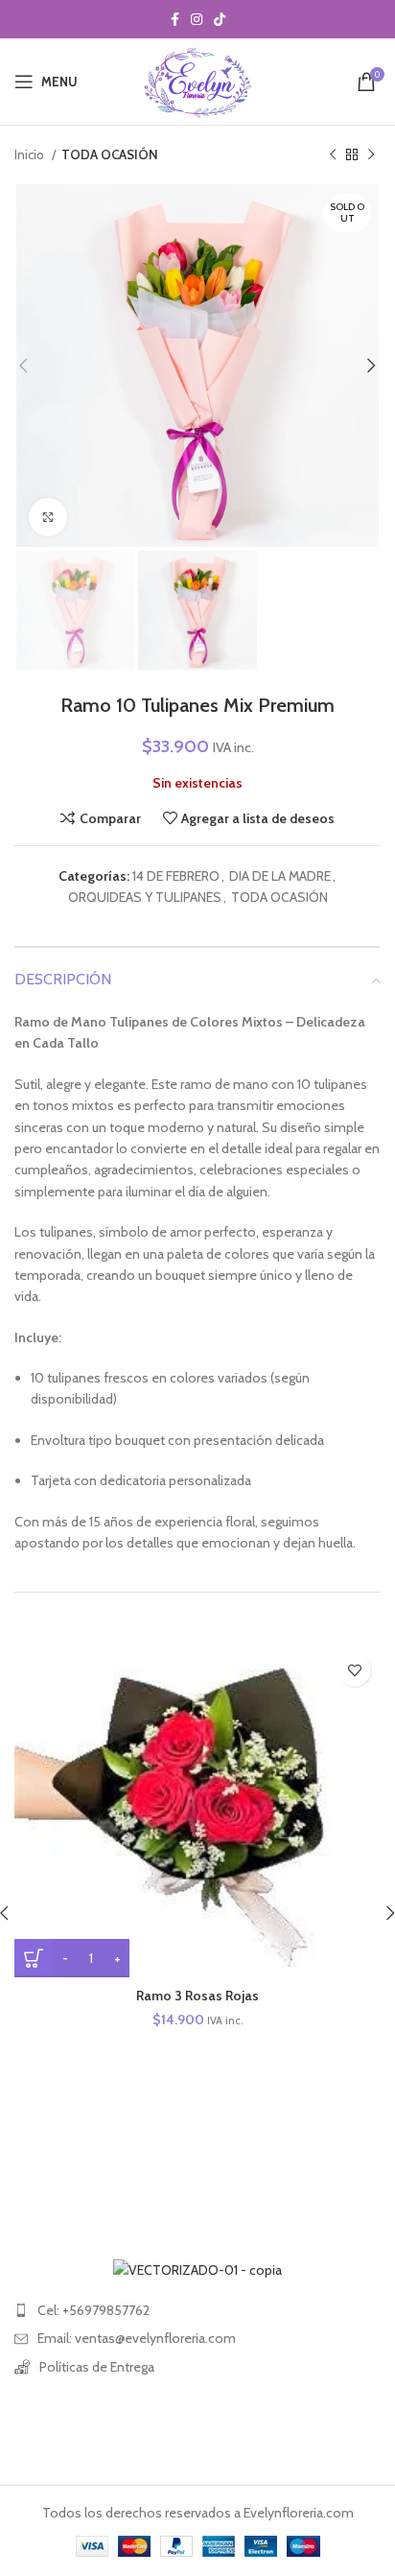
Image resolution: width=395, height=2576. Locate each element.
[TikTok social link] (220, 19)
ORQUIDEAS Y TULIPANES (145, 897)
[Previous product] (333, 155)
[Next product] (371, 155)
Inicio (31, 154)
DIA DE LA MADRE (280, 876)
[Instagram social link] (197, 19)
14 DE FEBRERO (176, 876)
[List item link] (197, 2310)
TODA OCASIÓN (110, 154)
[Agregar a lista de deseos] (354, 1670)
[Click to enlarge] (48, 517)
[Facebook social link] (175, 19)
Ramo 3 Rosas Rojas (197, 1996)
